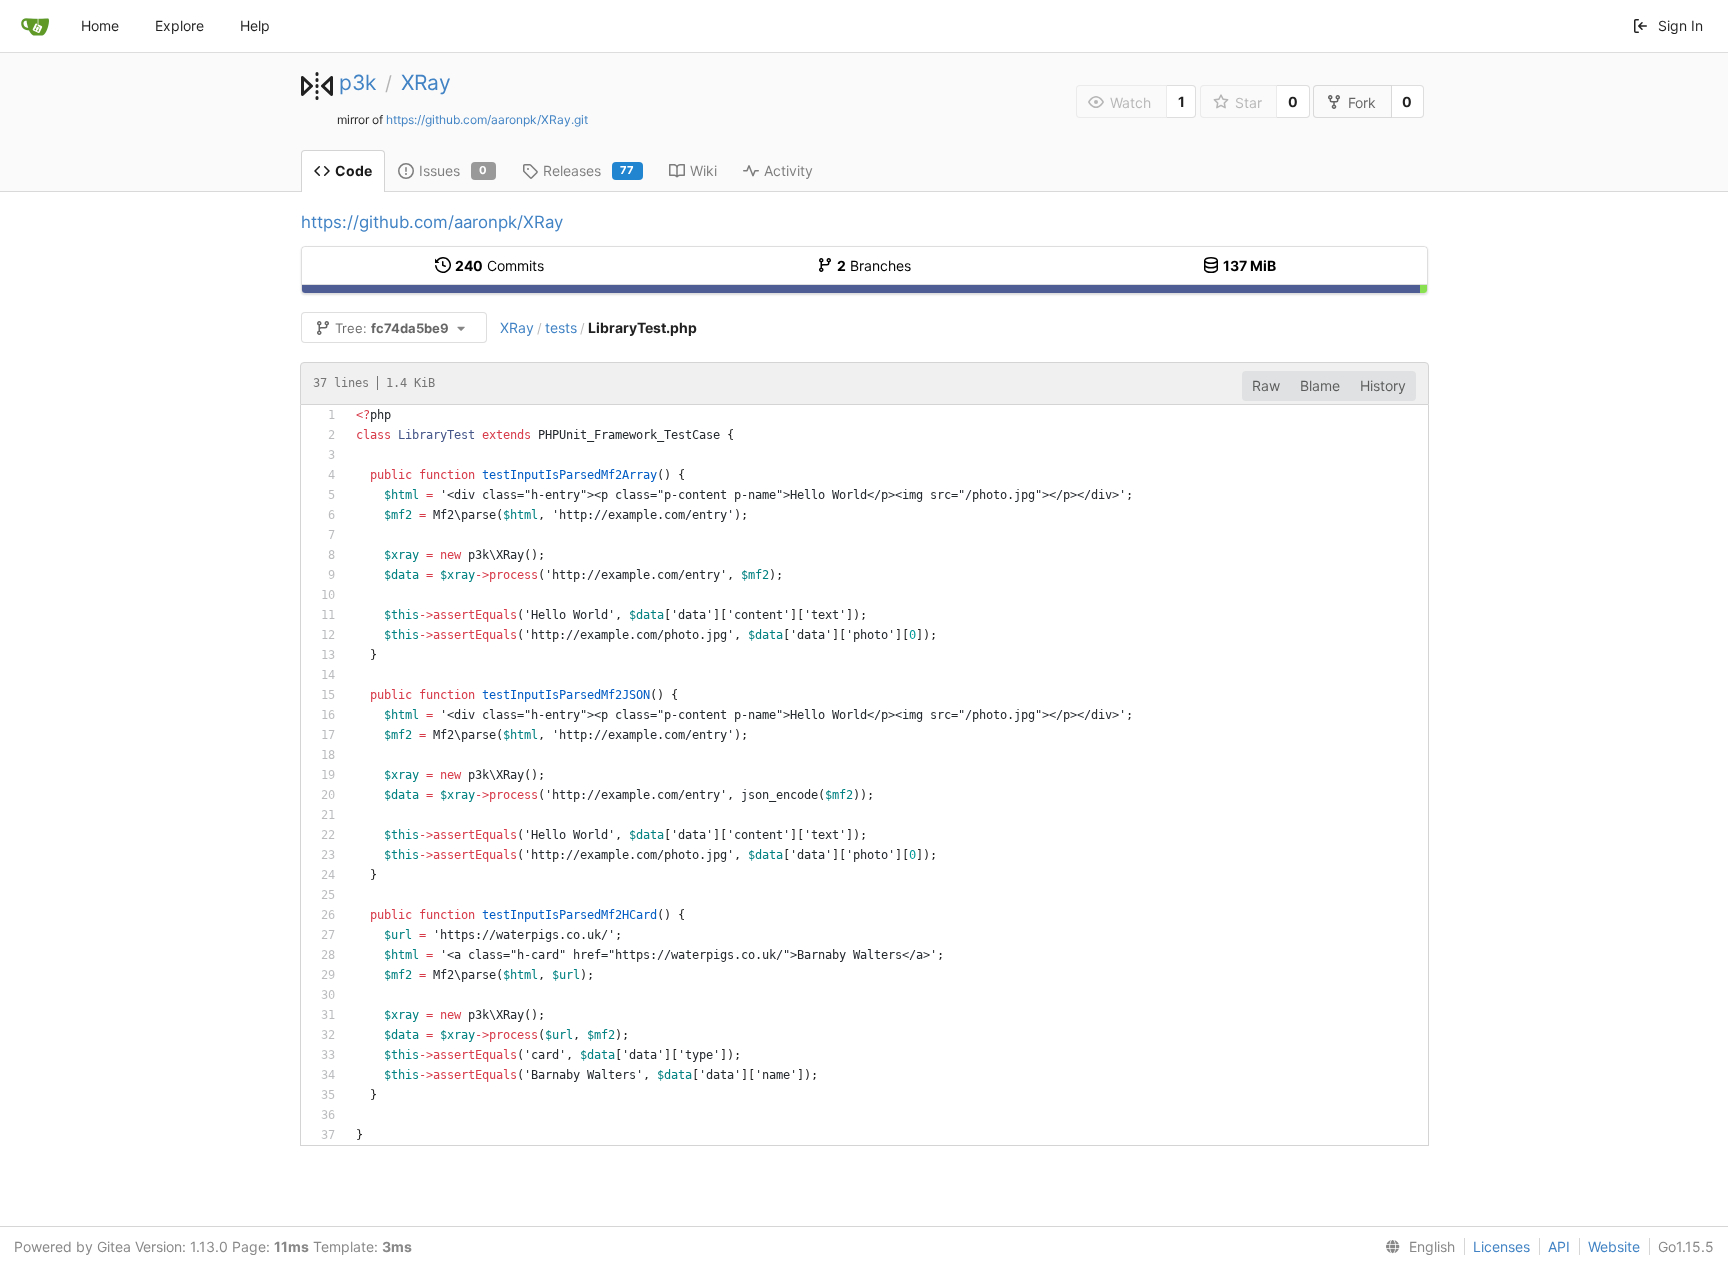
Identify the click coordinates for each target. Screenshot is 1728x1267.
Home (100, 25)
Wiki (703, 170)
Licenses (1501, 1246)
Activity (788, 170)
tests (561, 327)
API (1559, 1246)
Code (353, 170)
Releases (589, 170)
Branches (874, 265)
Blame (1320, 385)
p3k (357, 82)
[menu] (1416, 1247)
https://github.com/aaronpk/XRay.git (487, 119)
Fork (1362, 102)
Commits (499, 265)
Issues (453, 170)
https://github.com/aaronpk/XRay (432, 222)
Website (1614, 1246)
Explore (179, 25)
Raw (1266, 385)
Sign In (1680, 25)
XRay (426, 82)
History (1383, 385)
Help (255, 25)
